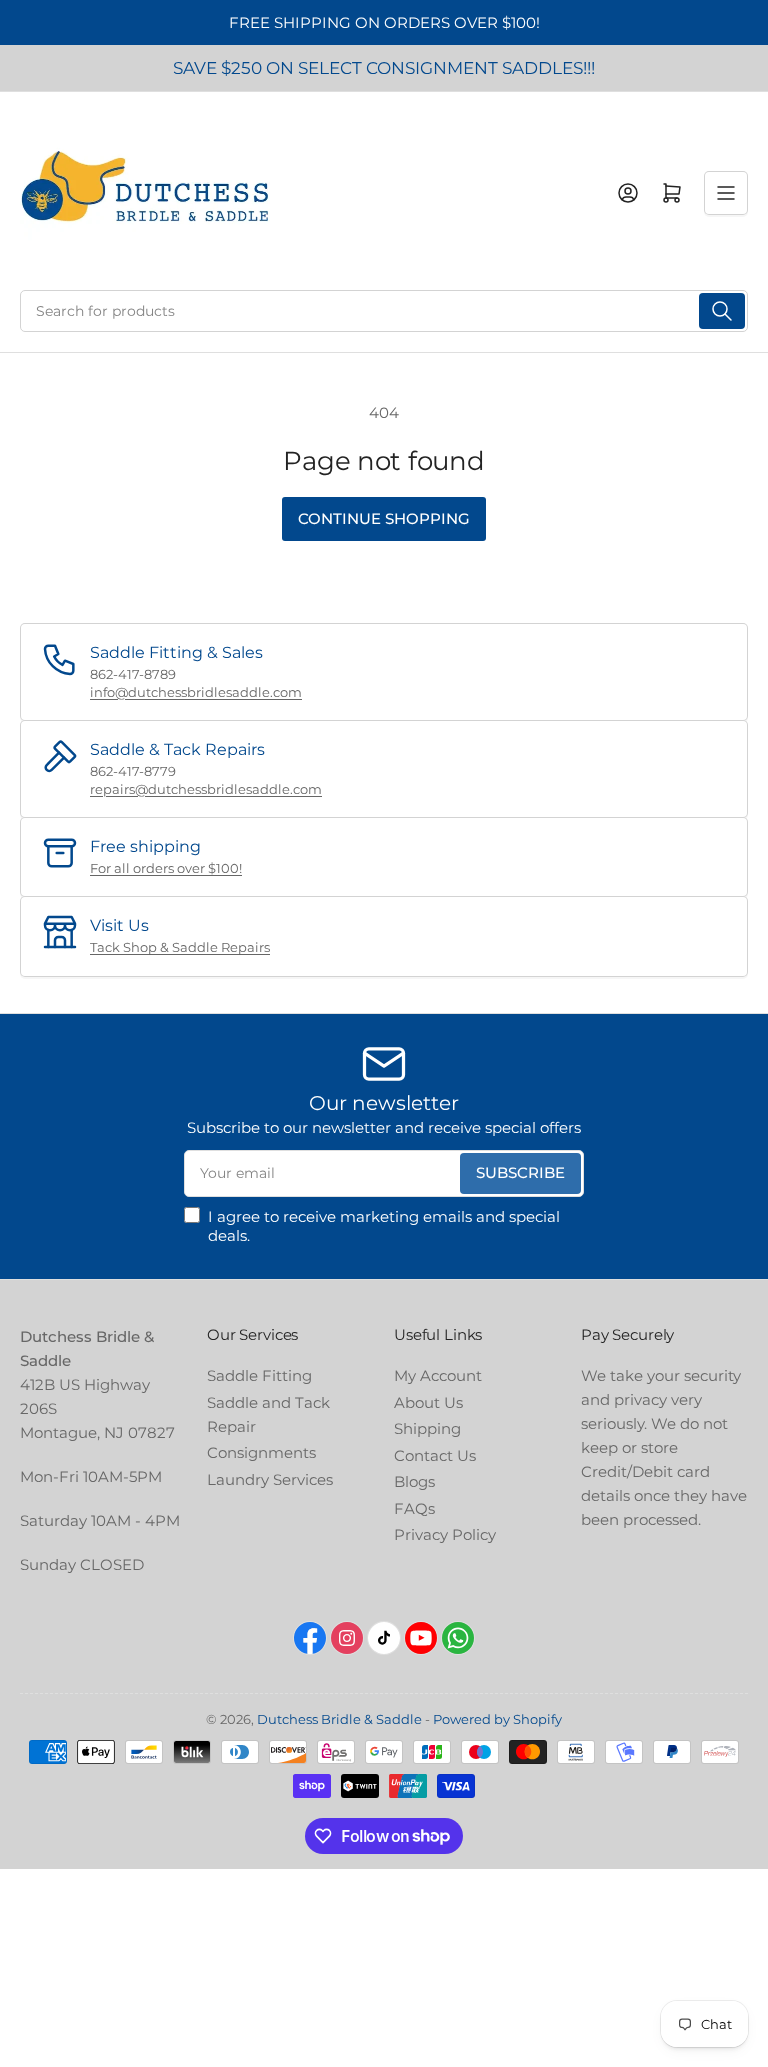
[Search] (722, 311)
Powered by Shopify (497, 1719)
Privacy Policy (445, 1534)
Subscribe (520, 1172)
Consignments (261, 1452)
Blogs (414, 1481)
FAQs (414, 1508)
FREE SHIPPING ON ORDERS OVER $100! (384, 22)
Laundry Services (270, 1479)
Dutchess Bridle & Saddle (339, 1719)
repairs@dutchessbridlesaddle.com (206, 789)
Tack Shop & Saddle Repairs (180, 947)
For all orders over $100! (166, 868)
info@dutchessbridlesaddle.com (196, 692)
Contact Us (435, 1455)
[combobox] (384, 311)
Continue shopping (384, 518)
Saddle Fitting (259, 1375)
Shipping (427, 1428)
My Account (438, 1375)
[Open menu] (726, 193)
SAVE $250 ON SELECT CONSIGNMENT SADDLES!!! (384, 68)
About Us (428, 1402)
